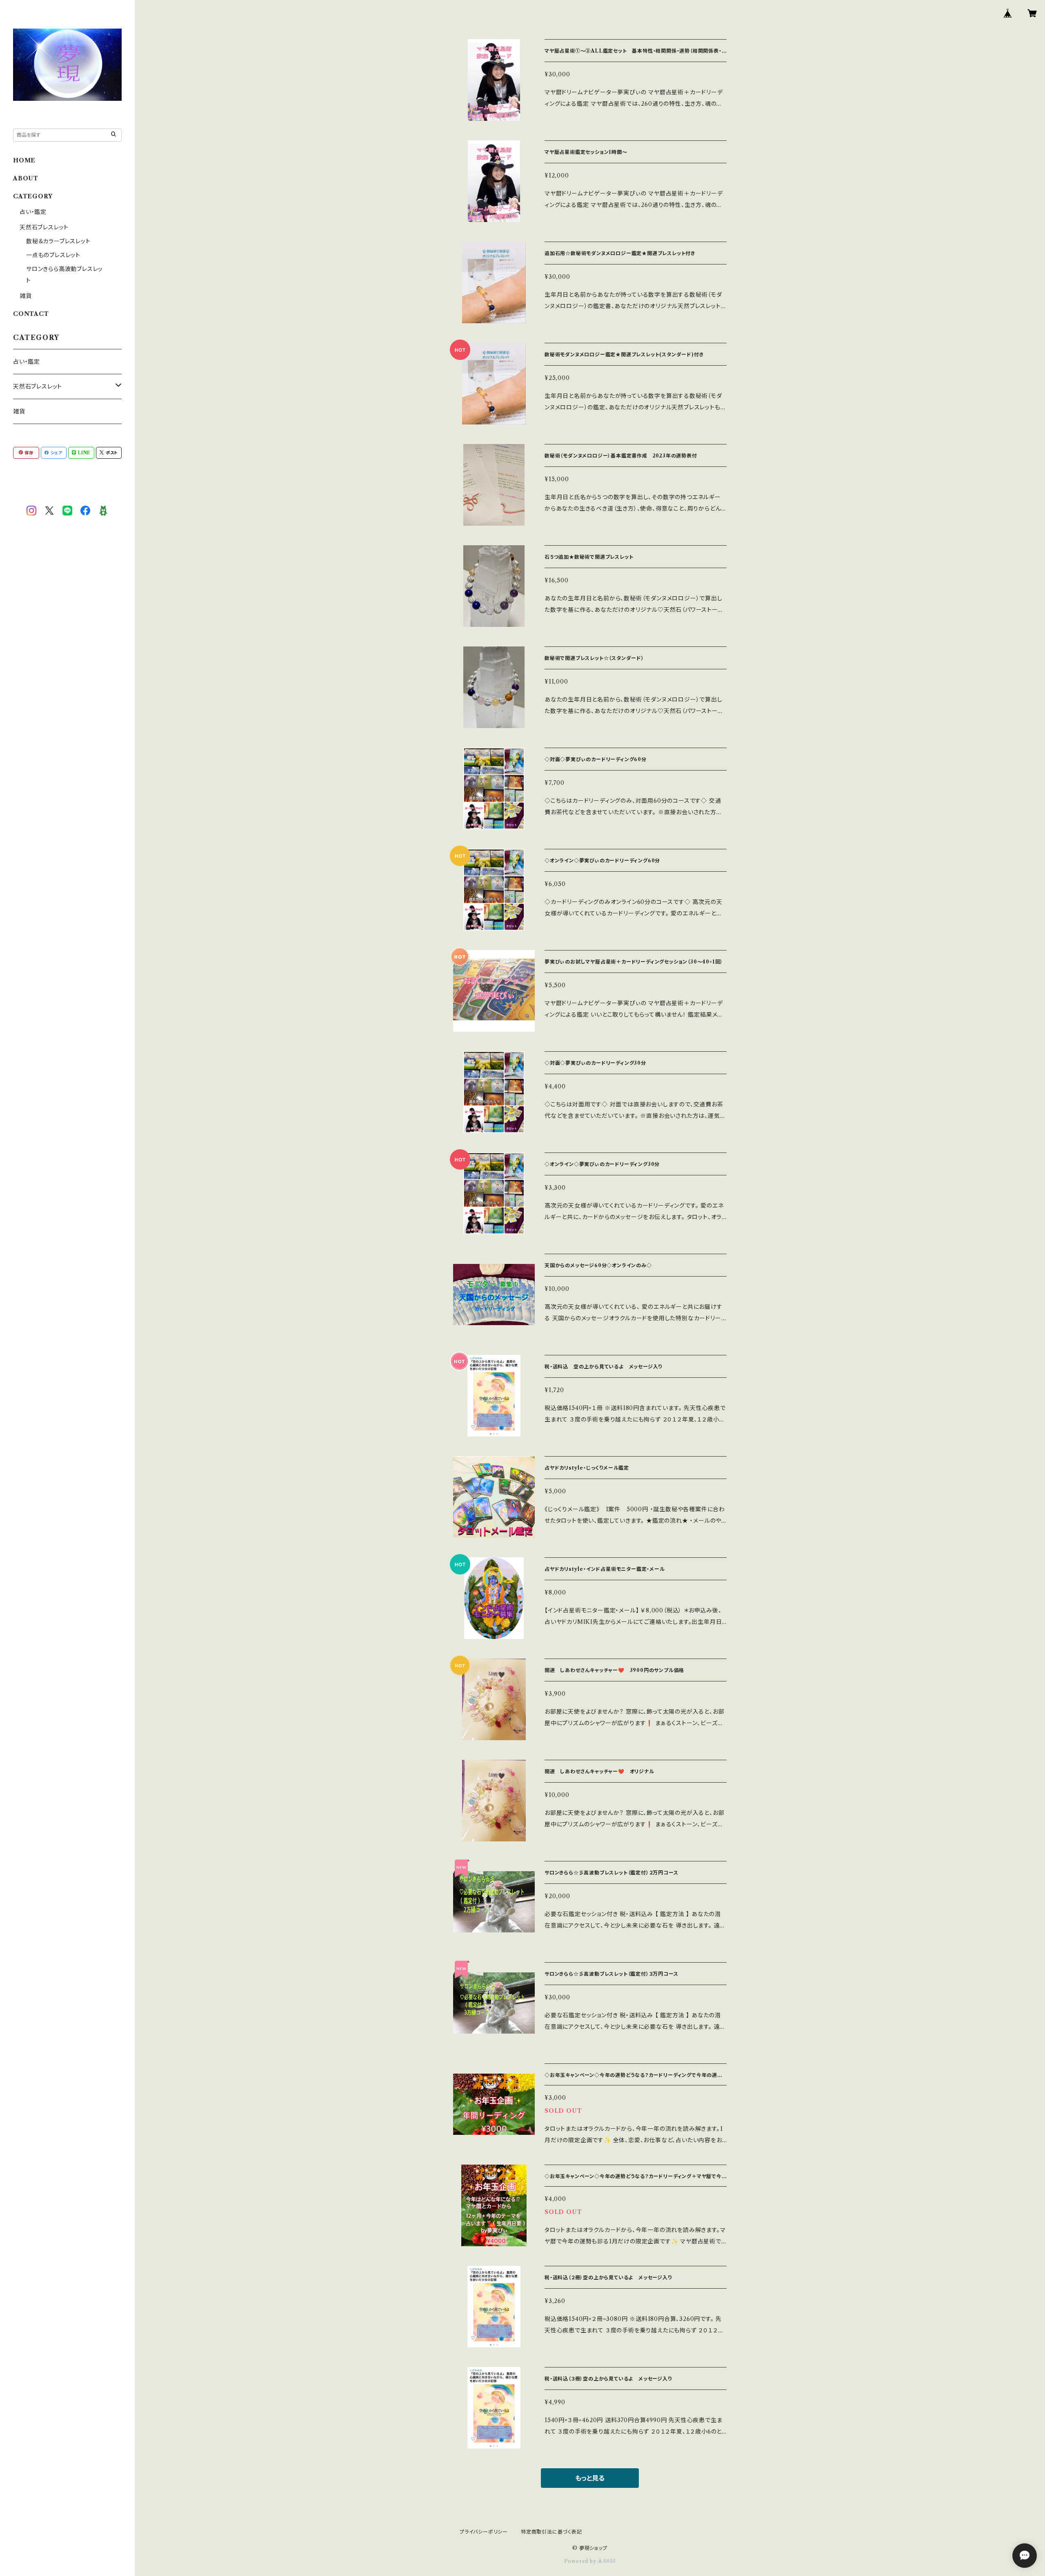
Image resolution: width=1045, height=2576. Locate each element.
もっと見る (590, 2478)
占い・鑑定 (33, 212)
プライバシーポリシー (484, 2532)
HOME (24, 160)
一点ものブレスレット (53, 255)
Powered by (581, 2561)
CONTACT (31, 314)
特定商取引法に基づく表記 (551, 2532)
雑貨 (26, 296)
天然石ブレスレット (44, 227)
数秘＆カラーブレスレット (58, 241)
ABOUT (26, 178)
